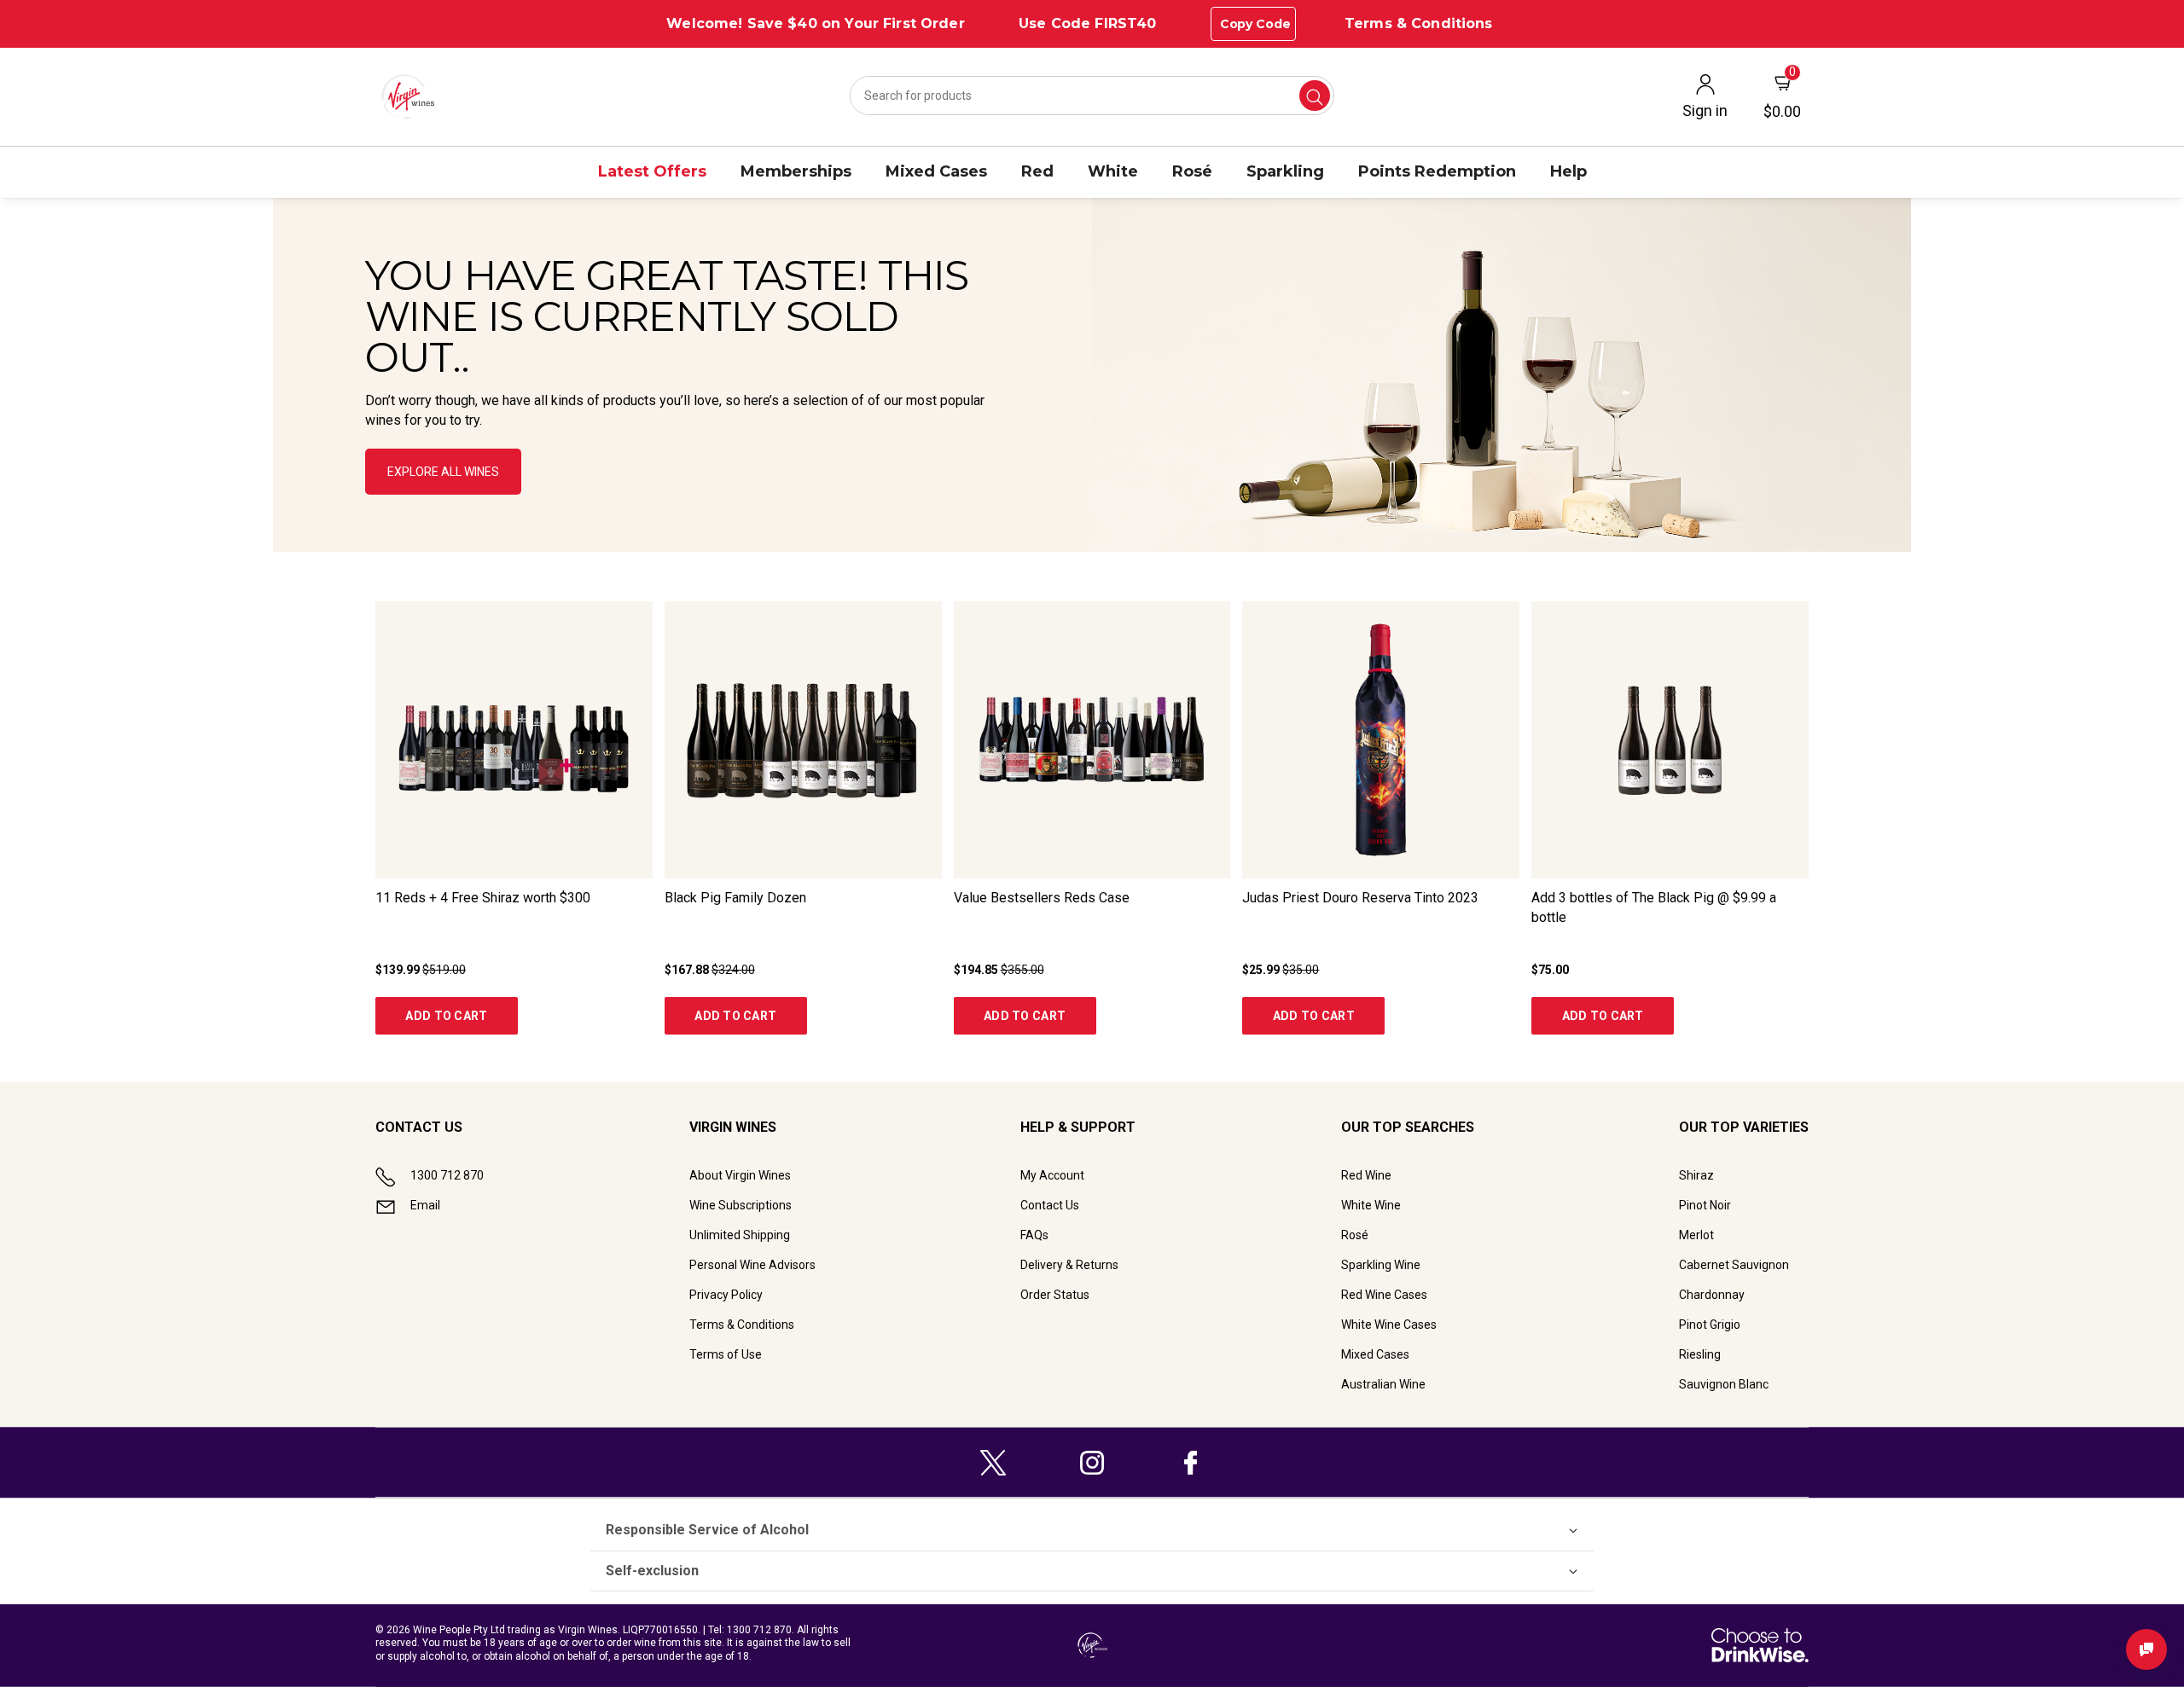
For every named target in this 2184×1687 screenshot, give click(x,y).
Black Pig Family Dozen (735, 898)
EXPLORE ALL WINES (443, 472)
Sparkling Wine (1381, 1265)
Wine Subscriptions (741, 1205)
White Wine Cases (1389, 1325)
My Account (1052, 1175)
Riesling (1700, 1354)
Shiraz (1696, 1175)
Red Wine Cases (1384, 1295)
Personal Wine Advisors (752, 1265)
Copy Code (1255, 24)
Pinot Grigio (1710, 1325)
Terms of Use (726, 1354)
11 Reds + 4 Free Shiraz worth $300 (483, 898)
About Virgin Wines (740, 1175)
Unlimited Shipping (740, 1235)
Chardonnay (1712, 1295)
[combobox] (1092, 96)
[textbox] (677, 342)
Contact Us (1050, 1205)
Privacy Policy (726, 1295)
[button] (1092, 375)
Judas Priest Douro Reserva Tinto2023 (1360, 898)
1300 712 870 (447, 1175)
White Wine (1371, 1205)
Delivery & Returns (1069, 1265)
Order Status (1055, 1295)
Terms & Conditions (1419, 23)
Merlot (1696, 1235)
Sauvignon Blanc (1724, 1384)
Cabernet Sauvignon (1734, 1265)
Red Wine (1366, 1175)
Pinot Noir (1705, 1205)
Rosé (1355, 1235)
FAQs (1034, 1235)
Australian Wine (1383, 1384)
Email (425, 1205)
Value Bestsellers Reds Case (1042, 898)
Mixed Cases (1375, 1354)
